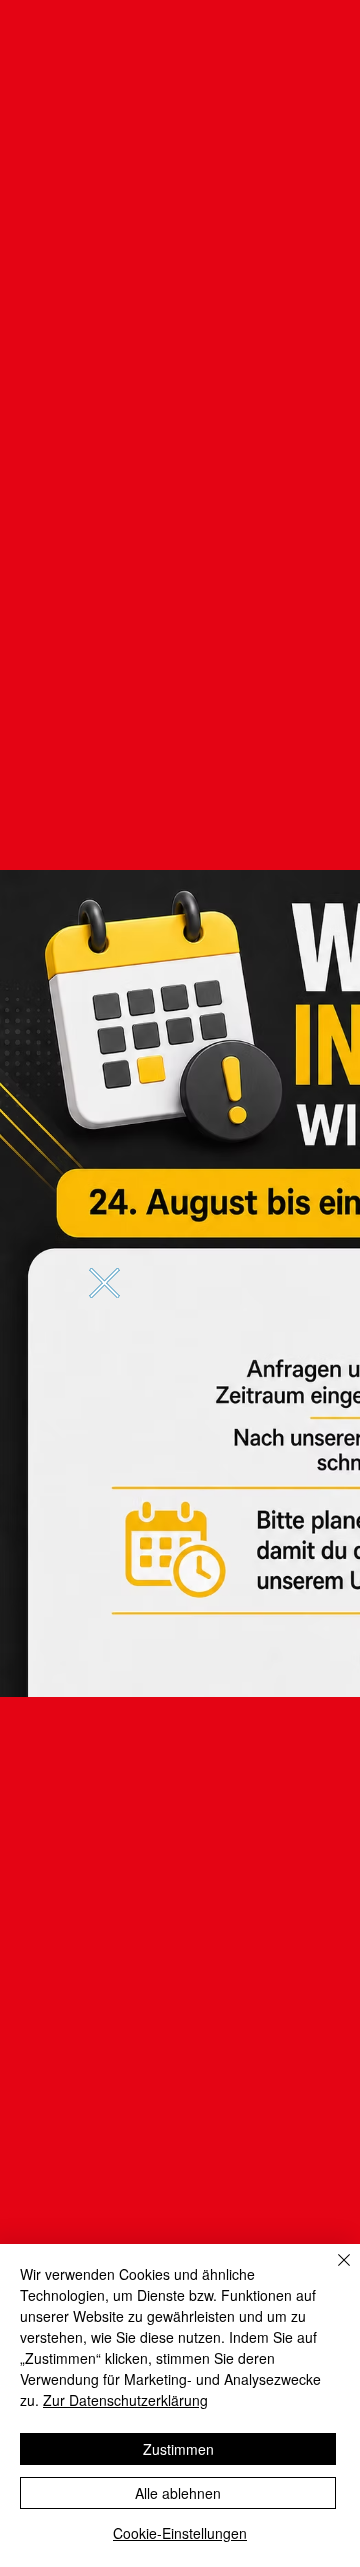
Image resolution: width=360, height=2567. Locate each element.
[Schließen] (332, 2272)
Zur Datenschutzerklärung (125, 2400)
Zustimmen (178, 2449)
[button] (104, 1283)
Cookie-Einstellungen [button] (180, 2533)
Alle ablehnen (178, 2493)
